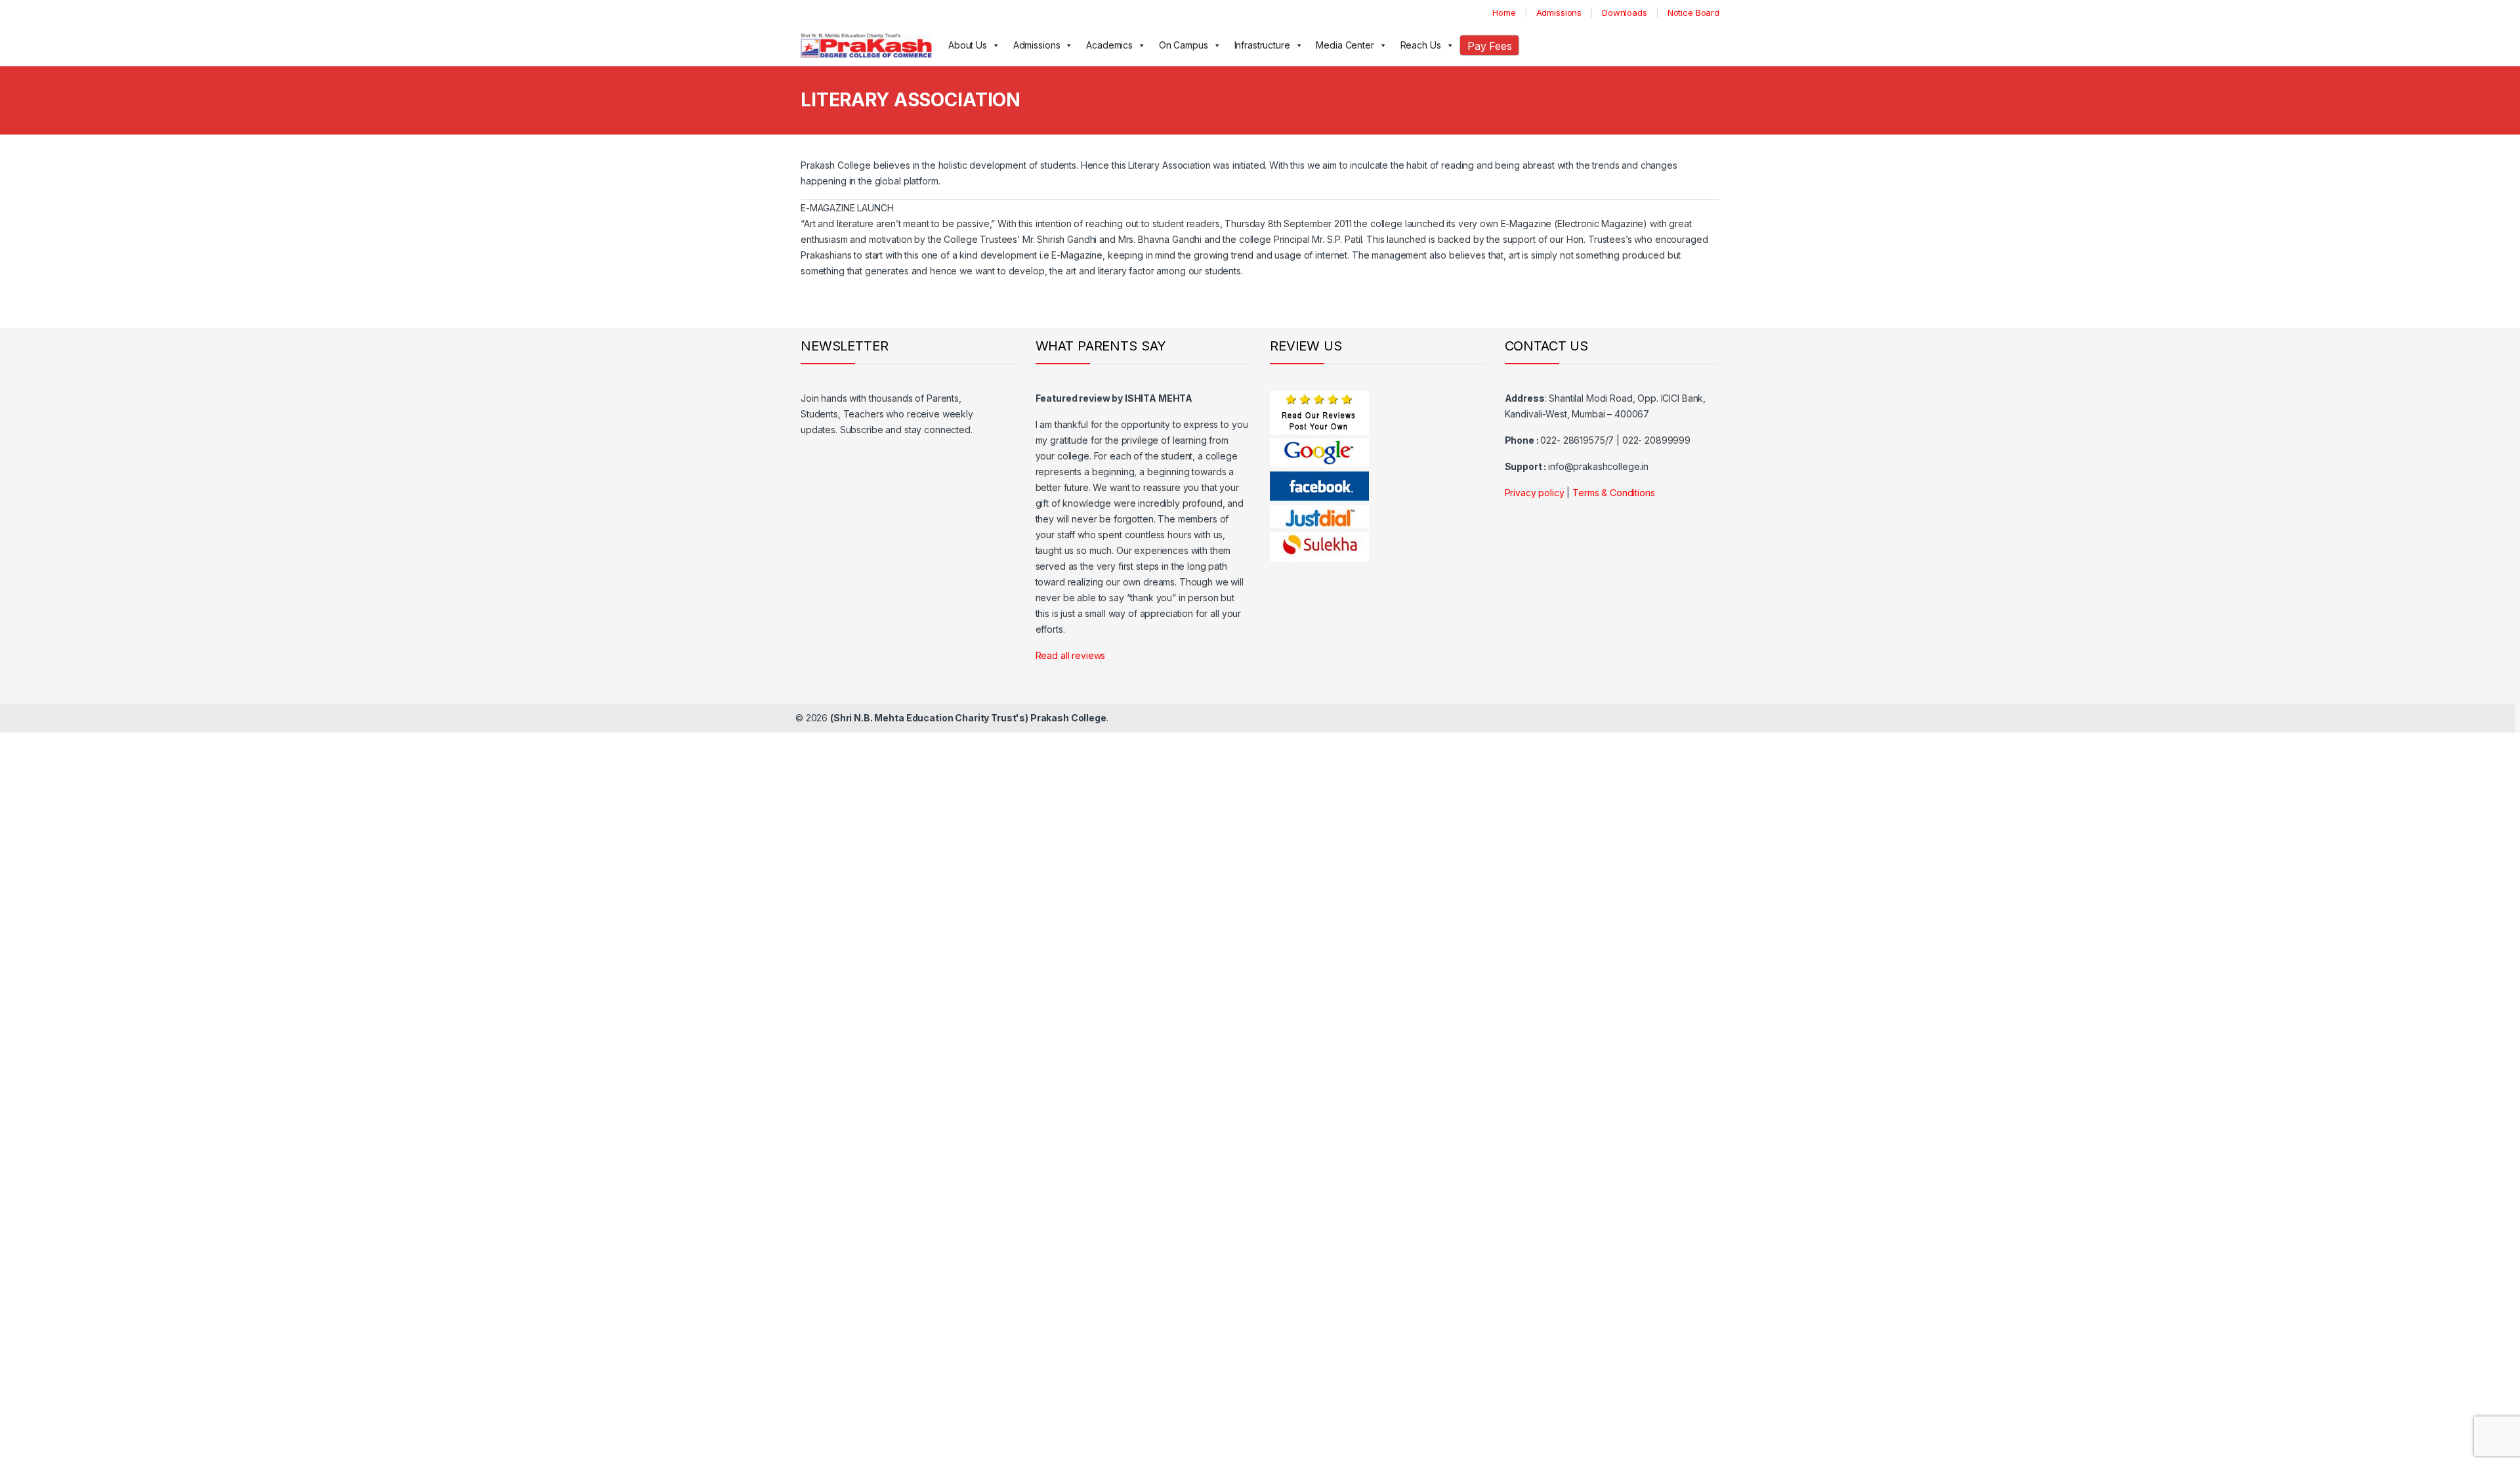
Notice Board (1693, 12)
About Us (968, 45)
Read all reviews (1071, 655)
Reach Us (1421, 45)
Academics (1109, 45)
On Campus (1184, 45)
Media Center (1345, 45)
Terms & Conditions (1613, 493)
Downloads (1625, 12)
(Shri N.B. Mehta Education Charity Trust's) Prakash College (968, 718)
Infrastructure (1262, 45)
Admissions (1559, 12)
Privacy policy (1535, 493)
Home (1504, 12)
